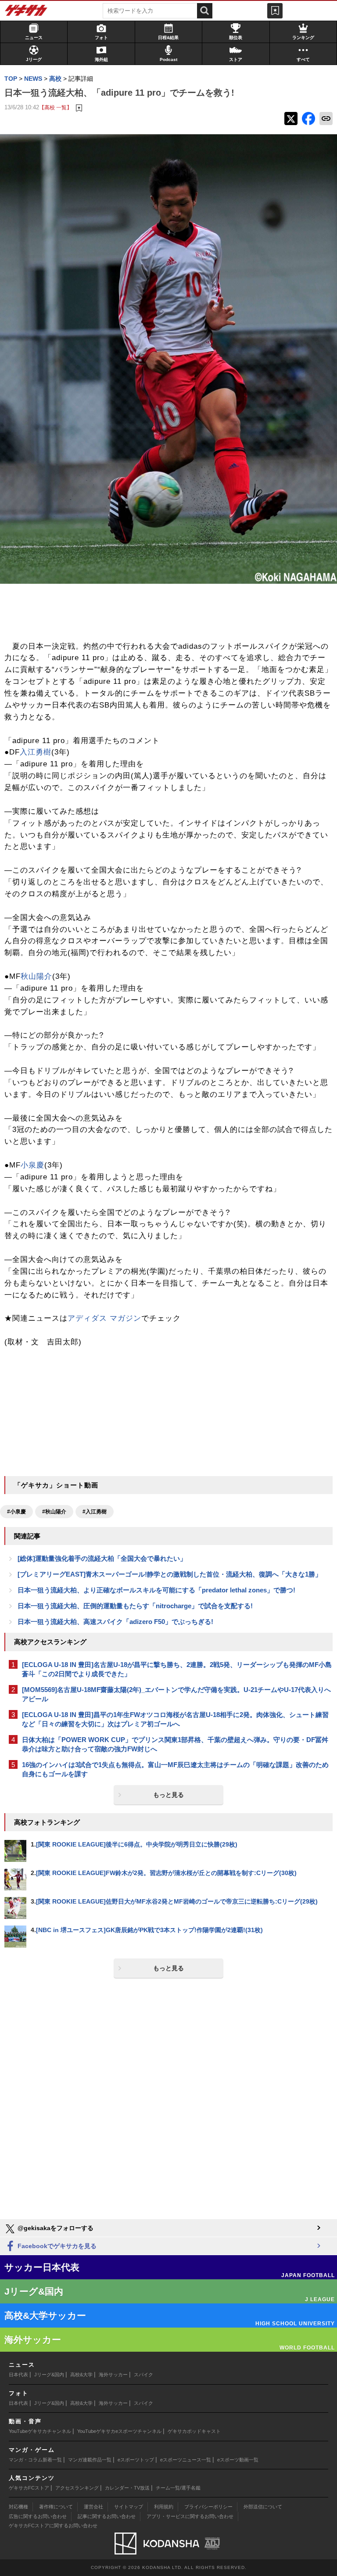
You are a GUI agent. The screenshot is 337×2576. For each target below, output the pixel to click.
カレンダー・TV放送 (127, 2488)
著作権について (56, 2507)
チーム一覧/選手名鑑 (178, 2488)
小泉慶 (32, 1165)
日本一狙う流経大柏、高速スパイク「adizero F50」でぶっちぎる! (115, 1622)
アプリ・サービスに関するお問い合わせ (190, 2516)
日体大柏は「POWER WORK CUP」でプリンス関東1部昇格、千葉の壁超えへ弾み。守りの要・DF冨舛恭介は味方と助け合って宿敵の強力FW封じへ (175, 1744)
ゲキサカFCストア (29, 2488)
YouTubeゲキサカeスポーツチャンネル (119, 2431)
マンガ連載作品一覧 (90, 2460)
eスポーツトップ (136, 2460)
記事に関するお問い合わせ (107, 2516)
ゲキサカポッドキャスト (194, 2431)
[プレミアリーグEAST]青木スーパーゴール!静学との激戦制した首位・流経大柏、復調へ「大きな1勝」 (170, 1574)
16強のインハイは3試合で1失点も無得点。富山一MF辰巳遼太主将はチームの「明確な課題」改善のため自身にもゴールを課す (175, 1769)
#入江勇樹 (95, 1512)
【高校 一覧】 (56, 107)
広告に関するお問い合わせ (38, 2516)
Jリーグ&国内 (49, 2375)
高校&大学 (81, 2375)
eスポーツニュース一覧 (186, 2460)
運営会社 (93, 2507)
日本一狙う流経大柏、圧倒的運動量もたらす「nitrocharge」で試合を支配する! (135, 1606)
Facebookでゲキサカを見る (56, 2246)
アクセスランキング (77, 2488)
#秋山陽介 (54, 1512)
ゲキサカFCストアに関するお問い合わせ (53, 2526)
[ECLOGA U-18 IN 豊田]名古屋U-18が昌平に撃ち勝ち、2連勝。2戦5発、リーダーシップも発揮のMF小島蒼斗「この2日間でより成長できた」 (177, 1669)
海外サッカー (113, 2375)
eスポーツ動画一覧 (238, 2460)
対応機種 (18, 2507)
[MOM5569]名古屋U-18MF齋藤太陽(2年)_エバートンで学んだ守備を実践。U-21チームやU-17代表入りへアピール (176, 1694)
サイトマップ (129, 2507)
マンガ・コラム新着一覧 (35, 2460)
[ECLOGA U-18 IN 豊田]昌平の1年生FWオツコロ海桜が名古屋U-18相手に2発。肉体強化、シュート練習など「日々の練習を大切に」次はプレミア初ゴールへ (175, 1719)
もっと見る (168, 1795)
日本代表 (18, 2375)
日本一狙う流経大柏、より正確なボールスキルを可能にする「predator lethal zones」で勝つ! (156, 1590)
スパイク (143, 2375)
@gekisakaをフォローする (55, 2228)
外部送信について (263, 2507)
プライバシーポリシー (208, 2507)
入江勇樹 (36, 752)
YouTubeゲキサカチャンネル (40, 2431)
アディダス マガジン (104, 1318)
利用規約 (164, 2507)
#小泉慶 (16, 1512)
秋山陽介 (36, 976)
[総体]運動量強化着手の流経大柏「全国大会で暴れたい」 (102, 1558)
